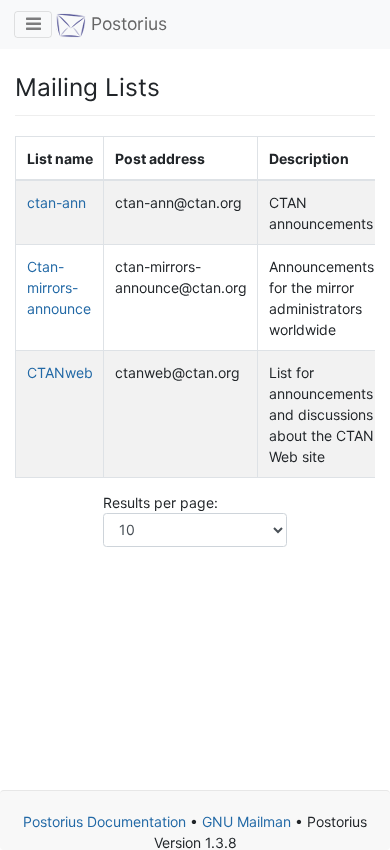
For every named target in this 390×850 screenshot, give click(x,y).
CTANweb (60, 372)
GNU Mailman (246, 821)
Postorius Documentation (104, 821)
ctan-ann (56, 202)
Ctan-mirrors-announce (59, 287)
